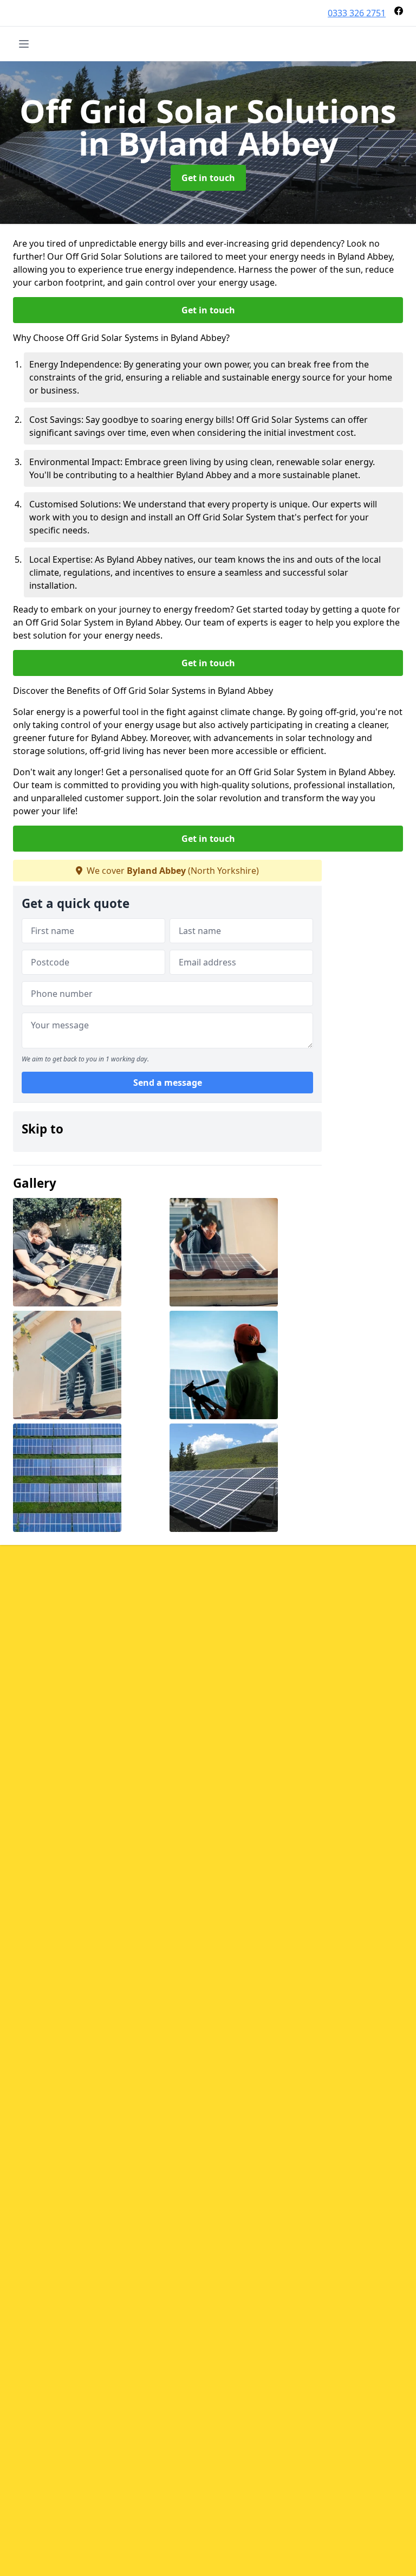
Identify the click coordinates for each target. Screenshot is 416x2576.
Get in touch (208, 178)
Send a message (168, 1083)
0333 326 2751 (357, 13)
